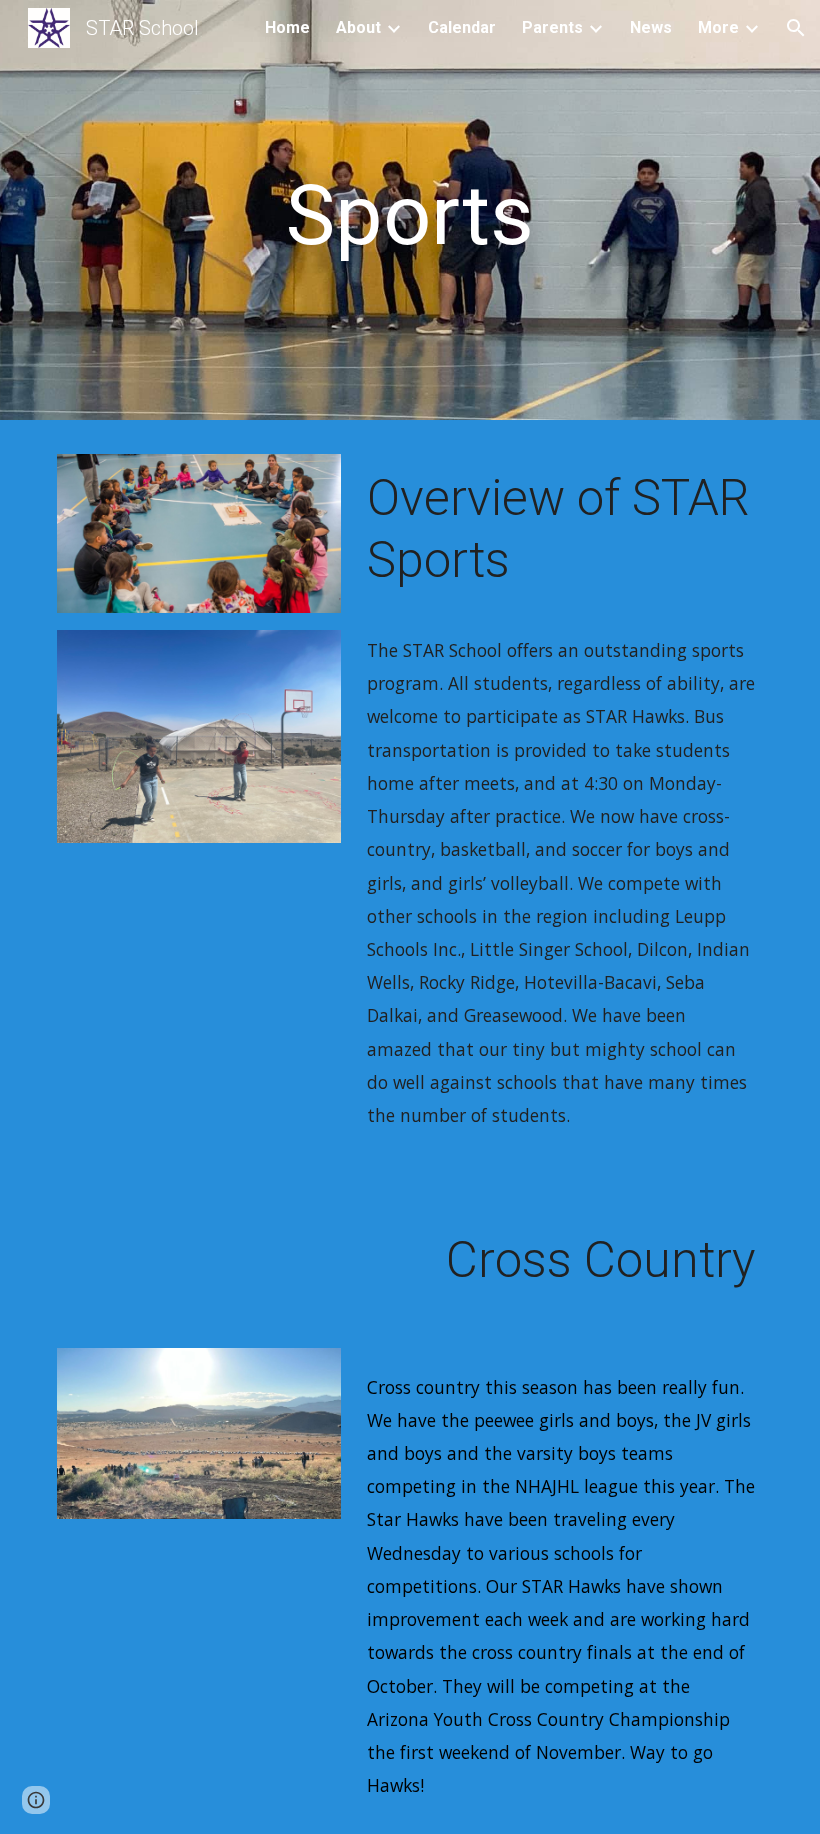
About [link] (358, 27)
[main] (410, 215)
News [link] (651, 27)
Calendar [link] (462, 27)
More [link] (718, 27)
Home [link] (287, 27)
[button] (796, 28)
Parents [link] (552, 27)
